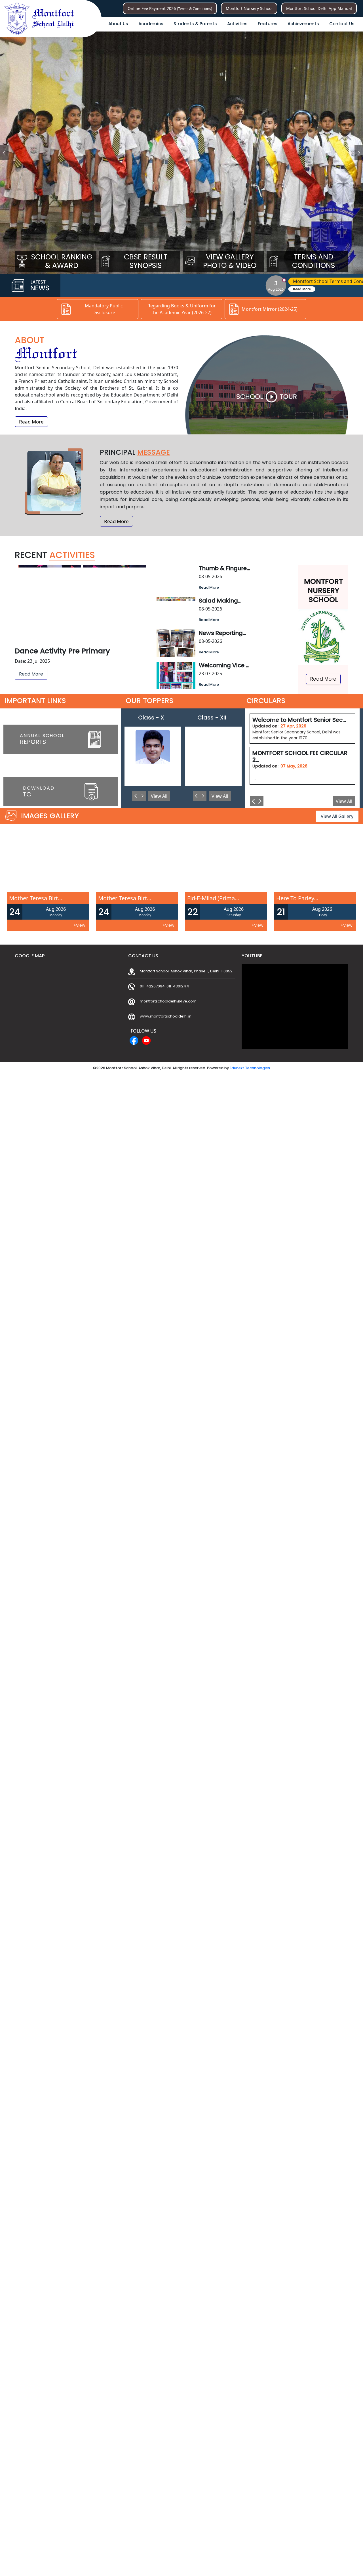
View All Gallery (337, 816)
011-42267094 (152, 986)
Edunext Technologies (250, 1068)
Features (268, 24)
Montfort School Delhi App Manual (319, 8)
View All (159, 796)
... (300, 765)
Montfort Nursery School (249, 8)
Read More (171, 289)
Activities (237, 24)
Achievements (303, 24)
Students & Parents (195, 24)
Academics (151, 24)
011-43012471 (178, 986)
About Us (118, 24)
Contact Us (342, 24)
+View (79, 925)
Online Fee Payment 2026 (170, 8)
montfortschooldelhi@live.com (168, 1001)
